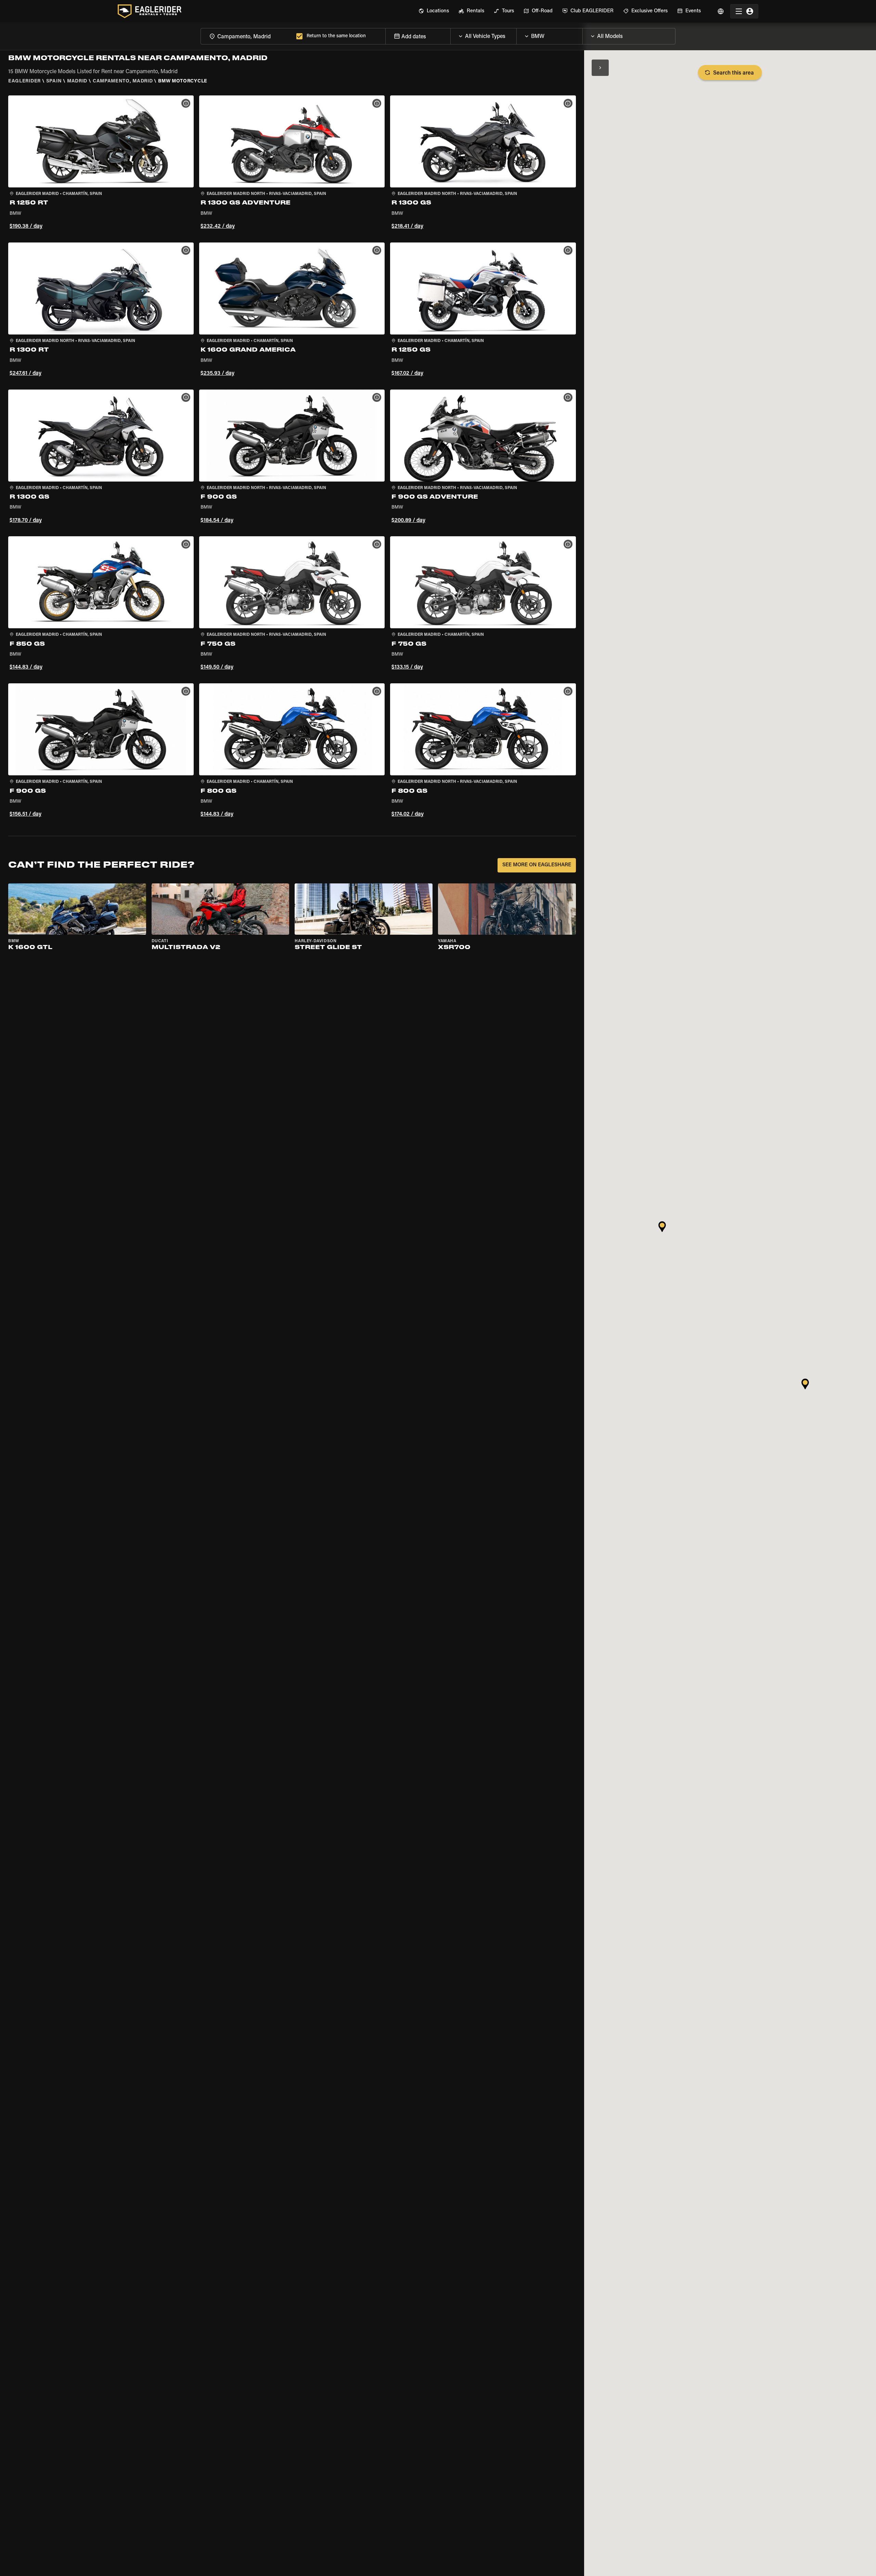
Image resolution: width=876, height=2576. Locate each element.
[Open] (516, 35)
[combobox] (247, 36)
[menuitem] (434, 11)
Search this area (733, 73)
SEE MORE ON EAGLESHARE (537, 865)
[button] (101, 163)
